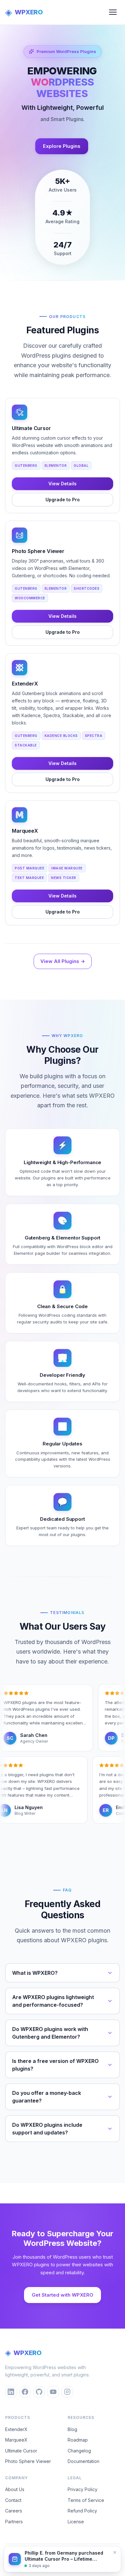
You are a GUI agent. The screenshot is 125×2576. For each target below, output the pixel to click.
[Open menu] (113, 12)
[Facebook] (25, 2392)
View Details (63, 484)
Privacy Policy (83, 2489)
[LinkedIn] (11, 2392)
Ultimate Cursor (21, 2451)
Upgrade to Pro (63, 500)
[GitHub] (39, 2392)
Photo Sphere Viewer (28, 2461)
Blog (72, 2429)
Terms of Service (86, 2500)
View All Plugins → (63, 961)
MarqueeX (16, 2440)
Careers (14, 2511)
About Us (15, 2489)
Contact (13, 2500)
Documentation (83, 2461)
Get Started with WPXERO (63, 2295)
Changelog (79, 2451)
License (76, 2522)
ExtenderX (16, 2429)
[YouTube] (53, 2392)
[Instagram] (67, 2392)
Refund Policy (82, 2511)
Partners (14, 2522)
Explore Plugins (62, 146)
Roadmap (78, 2440)
